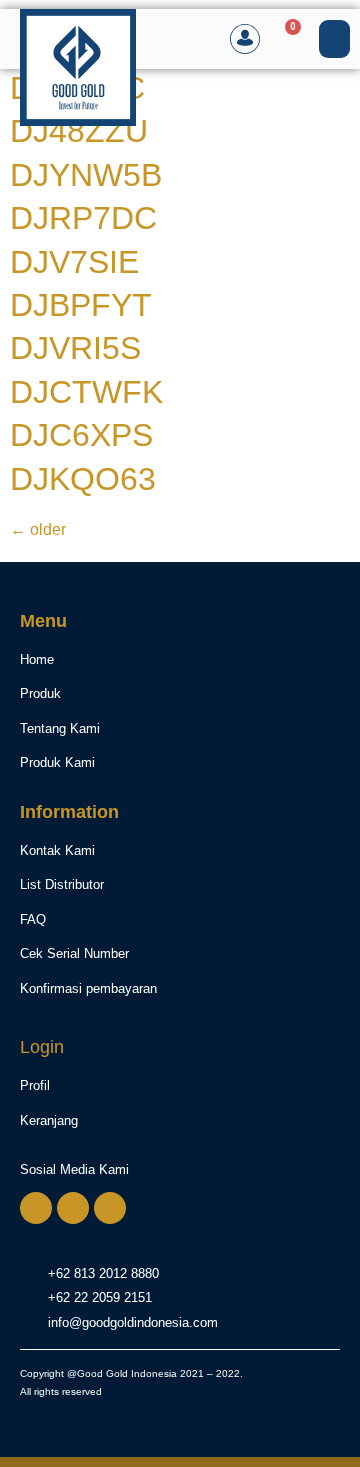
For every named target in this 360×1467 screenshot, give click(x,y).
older (38, 529)
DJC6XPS (81, 435)
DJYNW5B (86, 175)
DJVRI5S (75, 348)
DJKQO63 (83, 479)
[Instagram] (73, 1208)
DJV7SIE (74, 262)
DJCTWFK (86, 392)
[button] (335, 39)
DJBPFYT (81, 305)
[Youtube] (110, 1208)
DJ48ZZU (79, 131)
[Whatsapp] (36, 1208)
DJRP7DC (83, 218)
